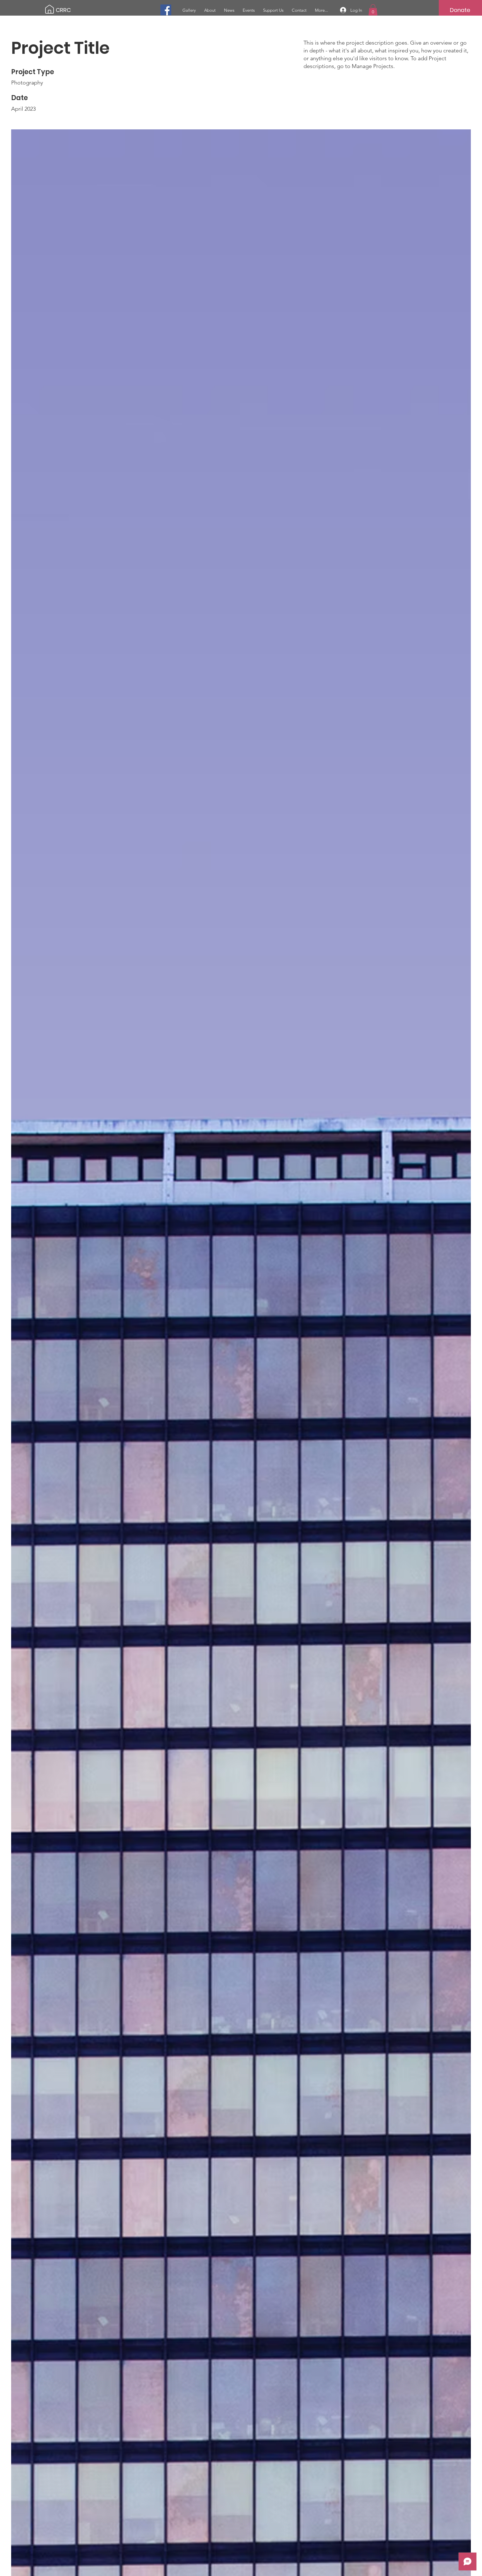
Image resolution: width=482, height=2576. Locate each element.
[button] (373, 10)
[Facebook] (166, 10)
